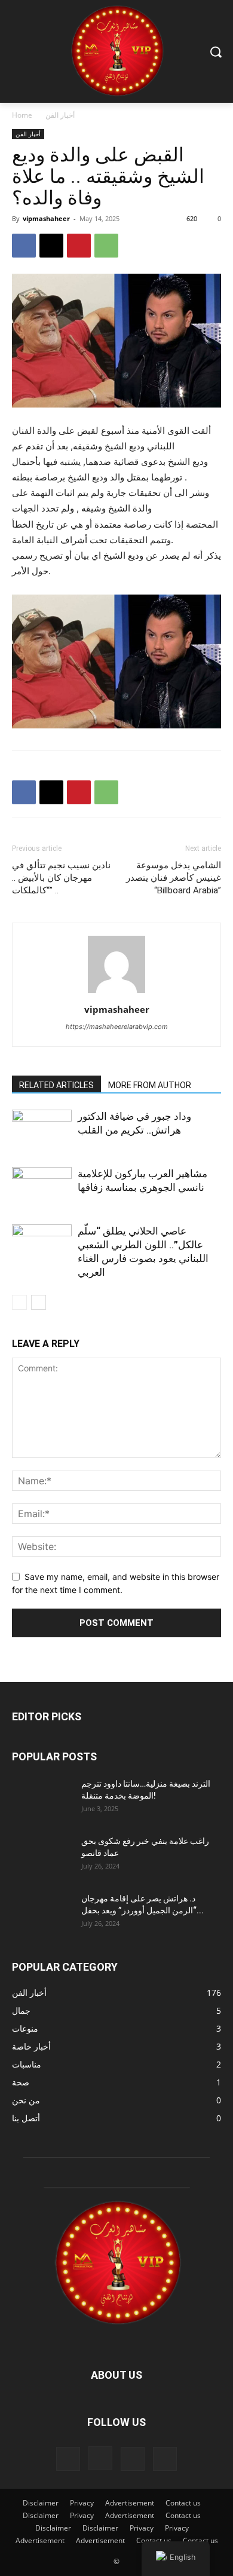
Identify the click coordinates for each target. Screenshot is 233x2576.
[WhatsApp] (106, 246)
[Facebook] (24, 246)
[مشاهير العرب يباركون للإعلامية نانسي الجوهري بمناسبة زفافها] (42, 1188)
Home (22, 115)
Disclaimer (41, 2503)
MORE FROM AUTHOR (150, 1085)
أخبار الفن (60, 115)
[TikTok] (133, 2459)
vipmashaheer (46, 218)
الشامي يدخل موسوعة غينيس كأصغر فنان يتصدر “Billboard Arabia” (174, 878)
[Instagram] (100, 2458)
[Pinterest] (79, 246)
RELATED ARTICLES (56, 1085)
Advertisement (130, 2503)
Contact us (183, 2503)
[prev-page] (19, 1302)
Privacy (82, 2503)
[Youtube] (165, 2459)
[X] (51, 246)
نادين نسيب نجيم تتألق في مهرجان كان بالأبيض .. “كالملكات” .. (61, 878)
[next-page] (39, 1302)
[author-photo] (116, 993)
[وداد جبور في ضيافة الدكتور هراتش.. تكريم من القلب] (42, 1130)
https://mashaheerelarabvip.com (117, 1027)
